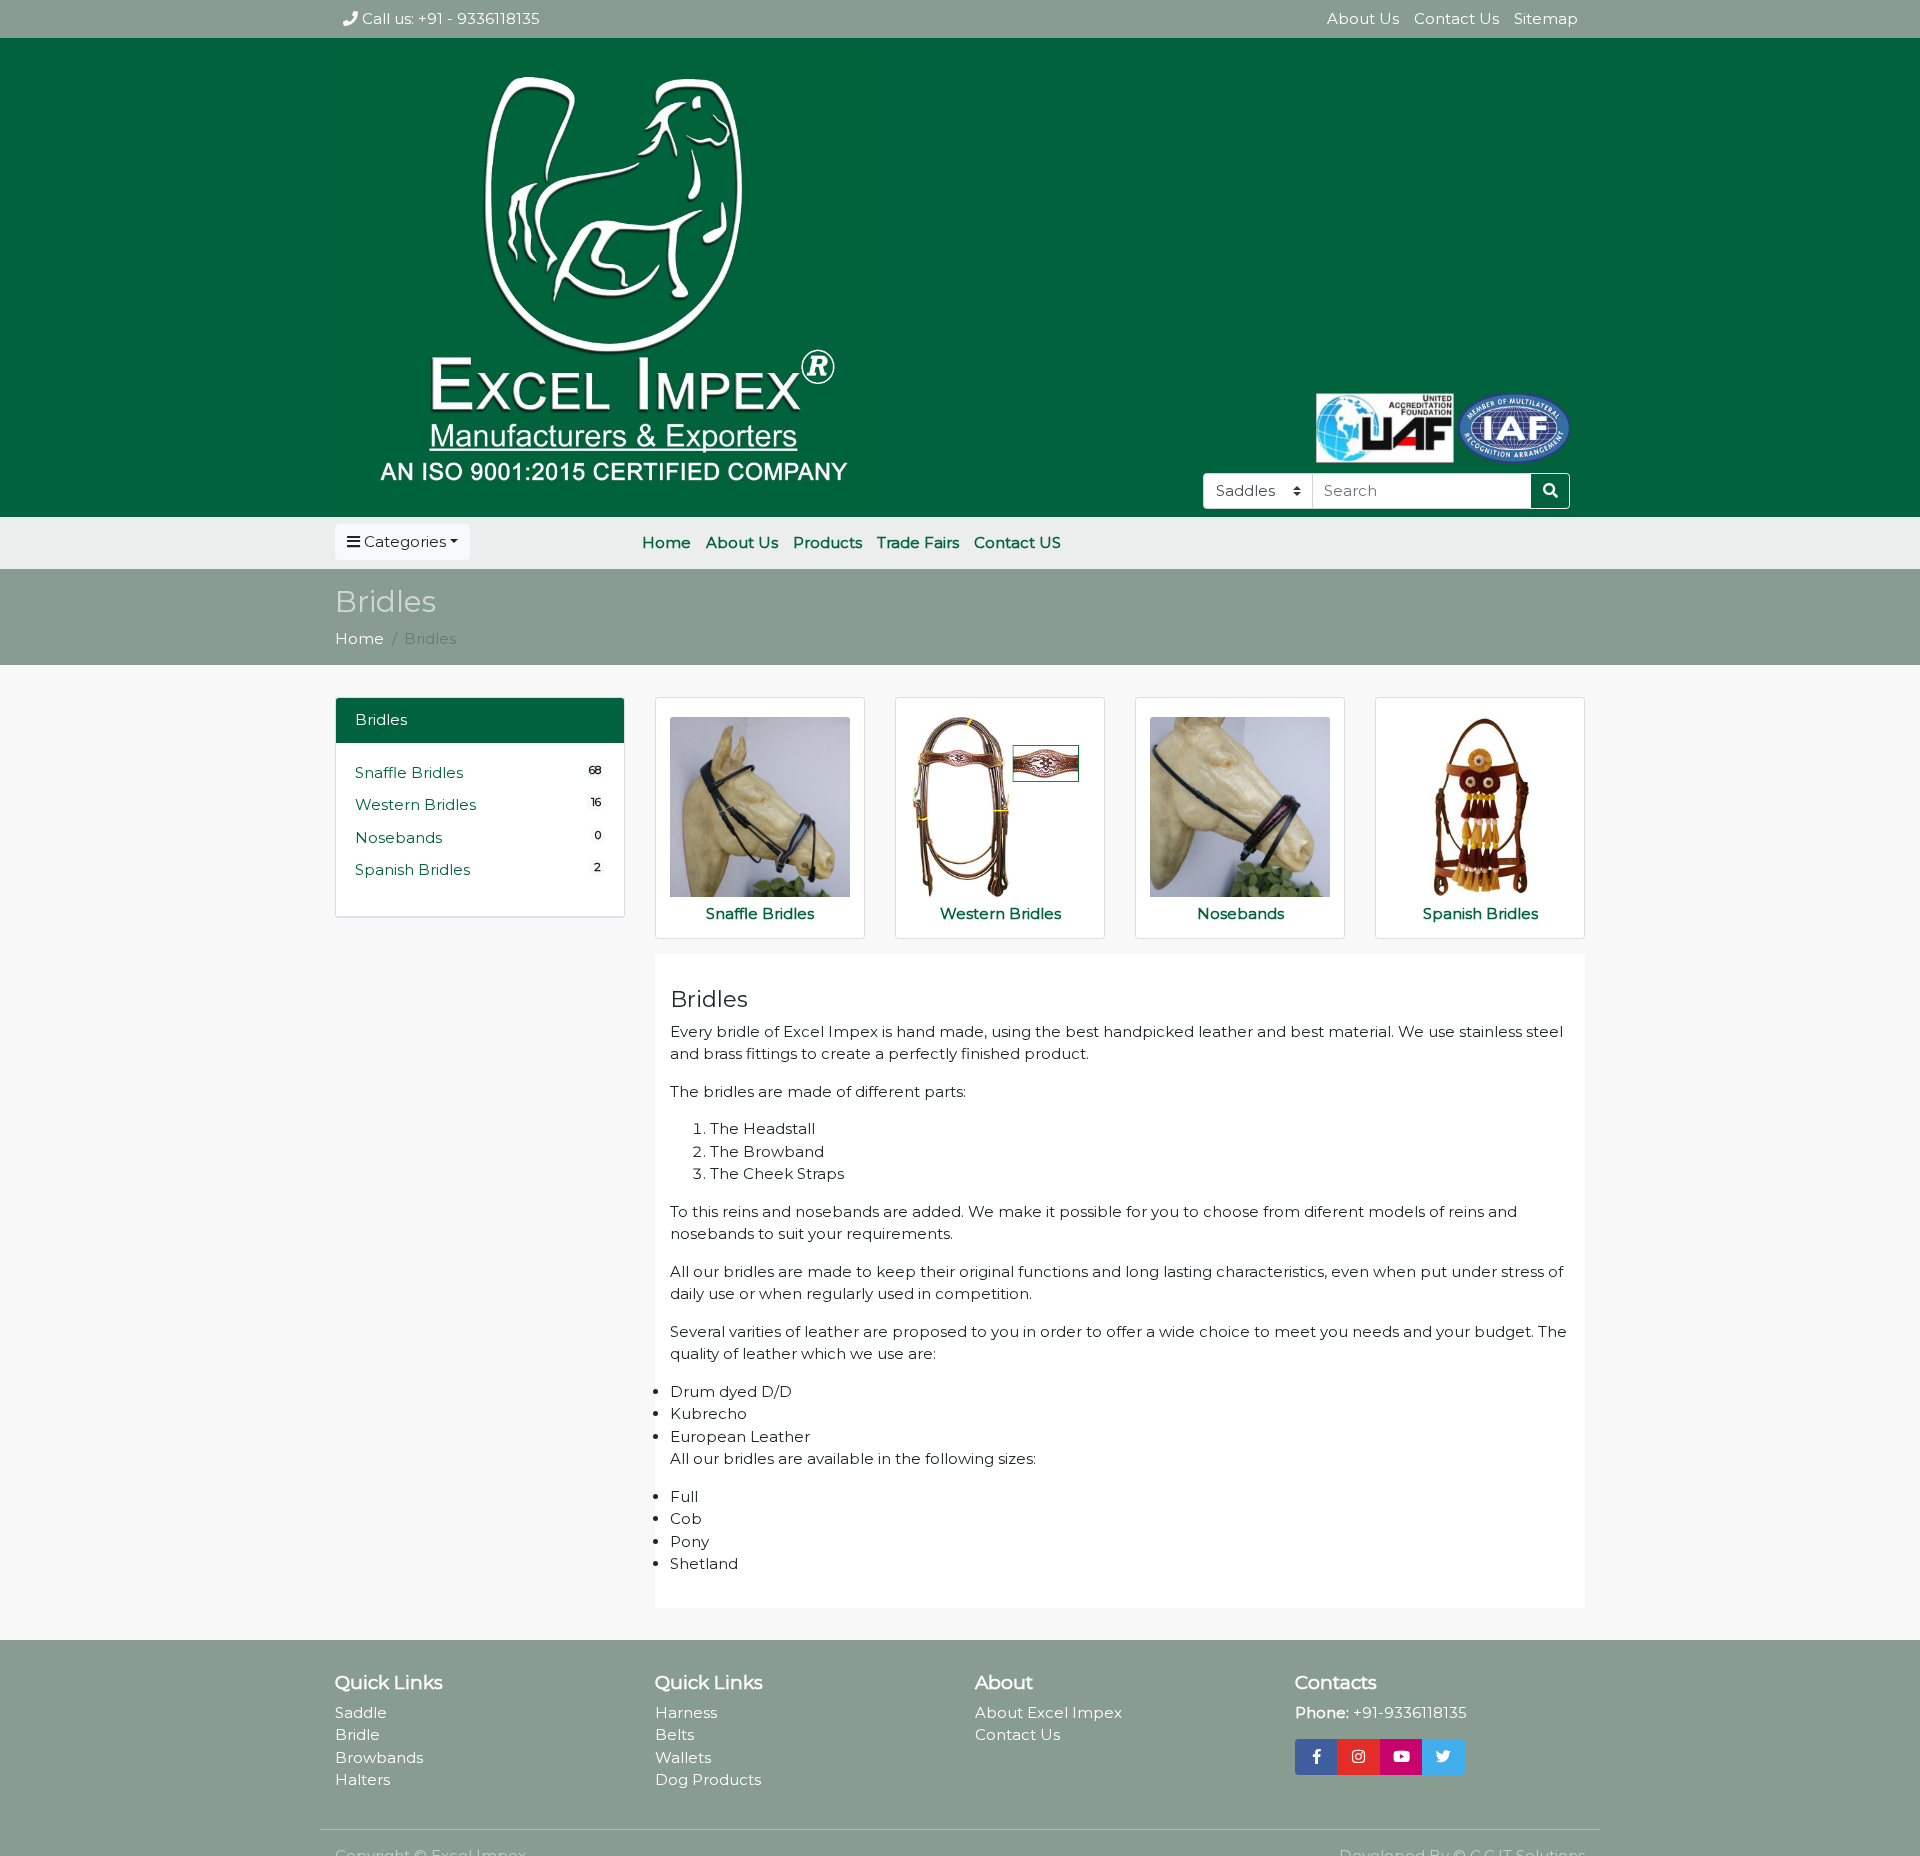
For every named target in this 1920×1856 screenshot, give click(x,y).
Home (666, 542)
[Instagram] (1358, 1757)
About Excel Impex (1048, 1712)
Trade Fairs (918, 542)
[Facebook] (1316, 1757)
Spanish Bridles (412, 869)
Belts (674, 1734)
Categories (403, 541)
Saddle (361, 1712)
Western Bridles (415, 804)
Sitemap (1546, 18)
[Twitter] (1443, 1757)
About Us (1363, 18)
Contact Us (1456, 18)
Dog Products (708, 1779)
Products (827, 542)
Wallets (683, 1757)
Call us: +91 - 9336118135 (449, 18)
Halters (362, 1779)
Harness (686, 1712)
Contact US (1017, 542)
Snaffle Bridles (409, 772)
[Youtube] (1401, 1757)
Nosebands (398, 837)
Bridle (357, 1734)
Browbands (379, 1757)
